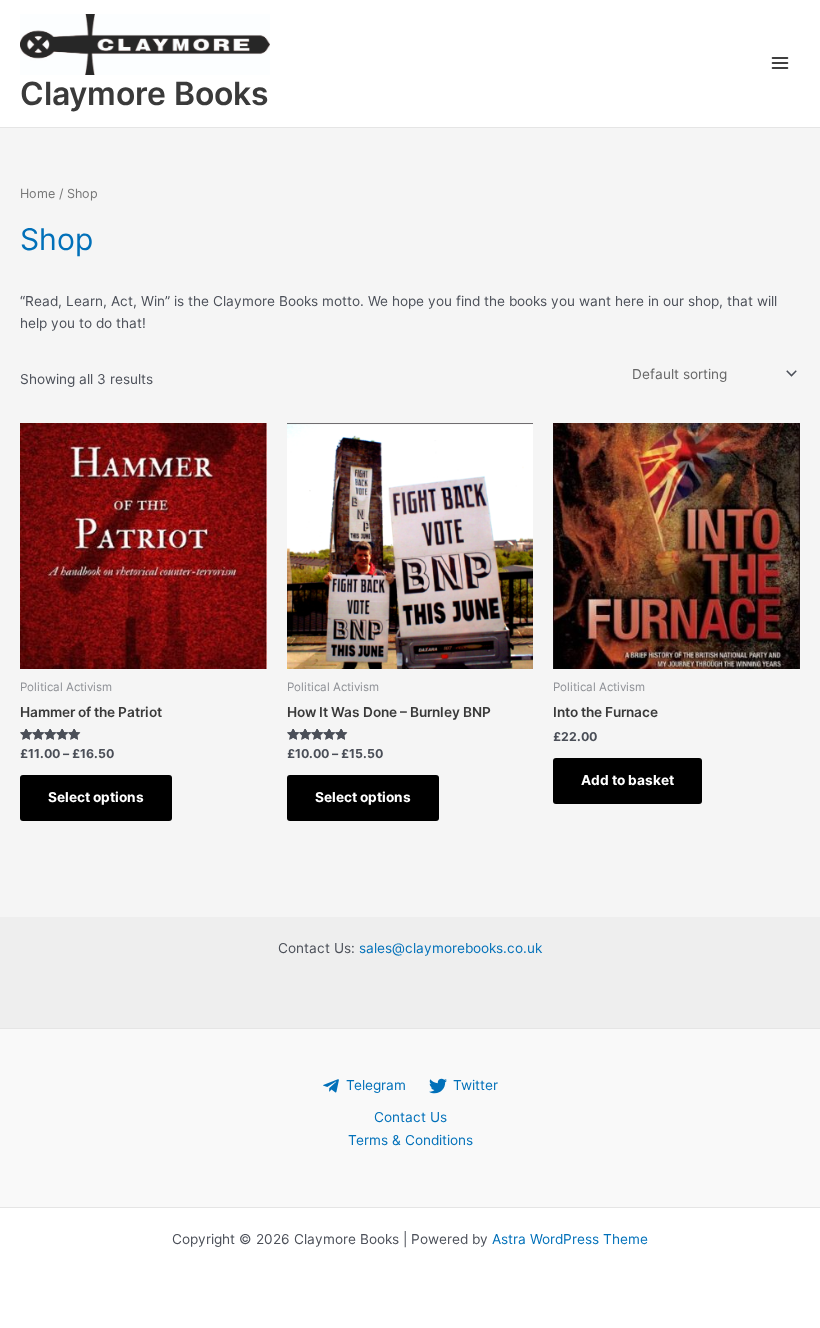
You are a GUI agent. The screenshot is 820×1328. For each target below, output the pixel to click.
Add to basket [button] (627, 780)
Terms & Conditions (410, 1140)
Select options (96, 797)
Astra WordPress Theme (570, 1239)
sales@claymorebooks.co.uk (450, 948)
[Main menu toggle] (780, 63)
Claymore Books (144, 93)
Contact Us (410, 1117)
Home (37, 193)
